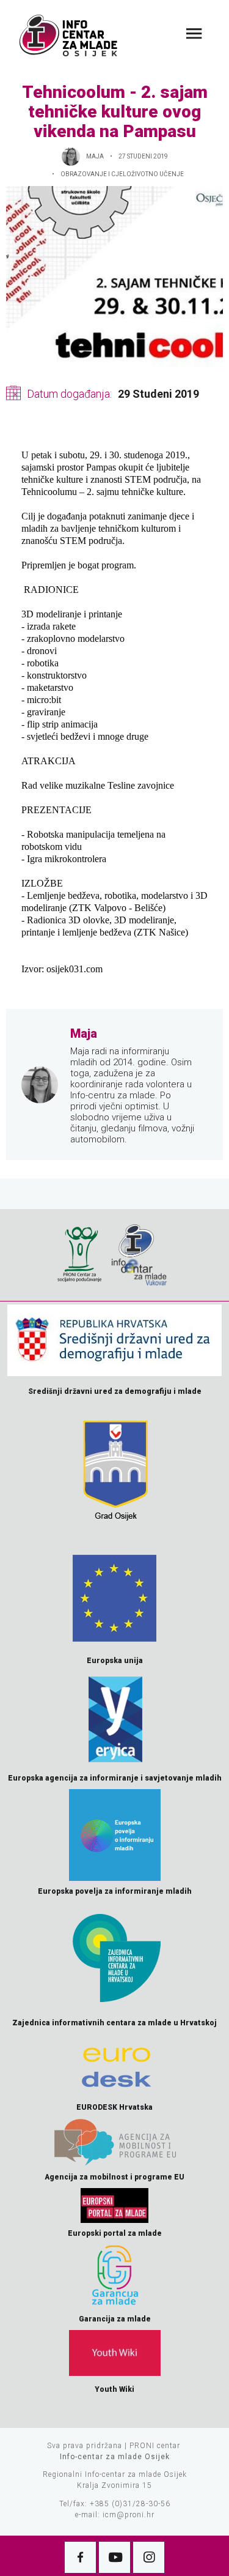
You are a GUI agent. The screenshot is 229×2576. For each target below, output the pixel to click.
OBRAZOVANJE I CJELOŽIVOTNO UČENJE (122, 174)
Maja (95, 156)
